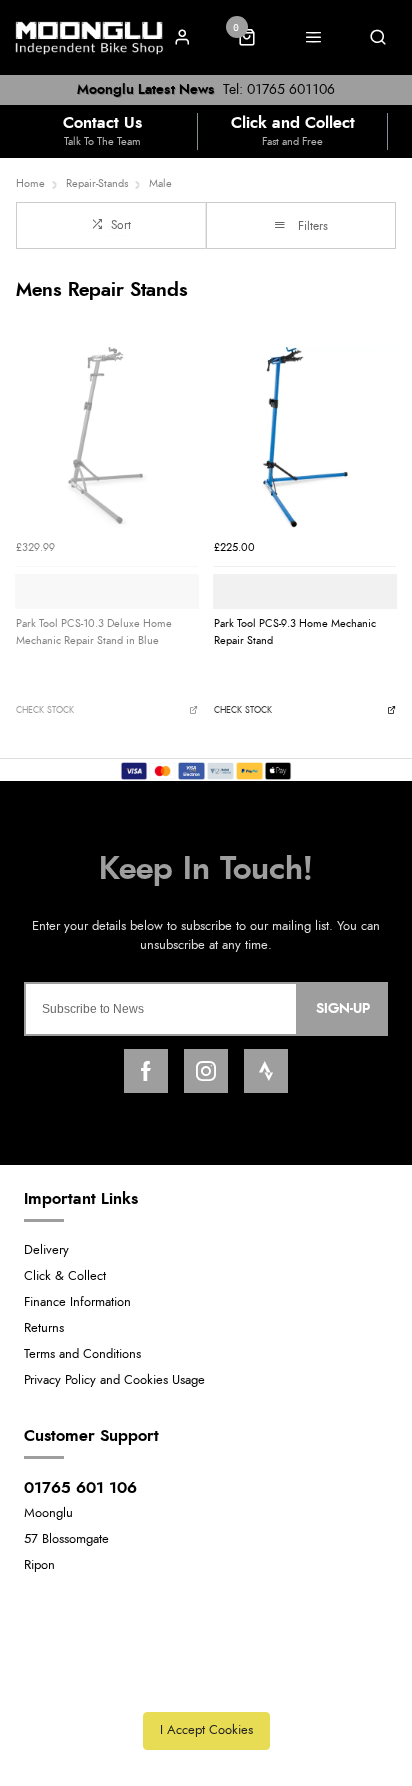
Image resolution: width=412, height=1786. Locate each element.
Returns (44, 1328)
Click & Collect (65, 1276)
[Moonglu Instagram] (206, 1071)
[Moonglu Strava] (266, 1071)
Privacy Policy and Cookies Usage (114, 1380)
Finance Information (77, 1302)
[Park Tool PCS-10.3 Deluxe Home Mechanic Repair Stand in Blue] (107, 438)
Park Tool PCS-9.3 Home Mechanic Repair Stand (295, 632)
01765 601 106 (80, 1488)
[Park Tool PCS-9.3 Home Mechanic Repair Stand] (305, 438)
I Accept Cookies (206, 1730)
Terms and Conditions (82, 1354)
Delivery (46, 1250)
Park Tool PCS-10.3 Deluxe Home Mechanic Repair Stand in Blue (94, 632)
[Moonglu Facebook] (146, 1071)
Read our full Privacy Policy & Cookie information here (206, 1686)
